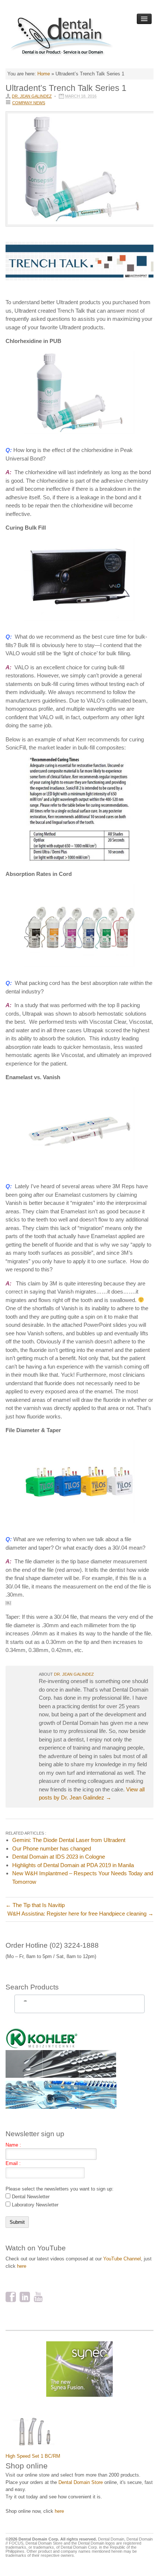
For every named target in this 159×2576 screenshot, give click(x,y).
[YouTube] (39, 2298)
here (22, 2266)
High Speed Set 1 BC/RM (33, 2456)
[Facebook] (11, 2298)
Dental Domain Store (81, 2482)
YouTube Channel (122, 2259)
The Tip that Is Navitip (35, 1905)
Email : (13, 2163)
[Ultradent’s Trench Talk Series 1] (79, 173)
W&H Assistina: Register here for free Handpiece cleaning (80, 1914)
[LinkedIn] (25, 2298)
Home (44, 74)
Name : (13, 2145)
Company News (29, 103)
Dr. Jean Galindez (32, 96)
